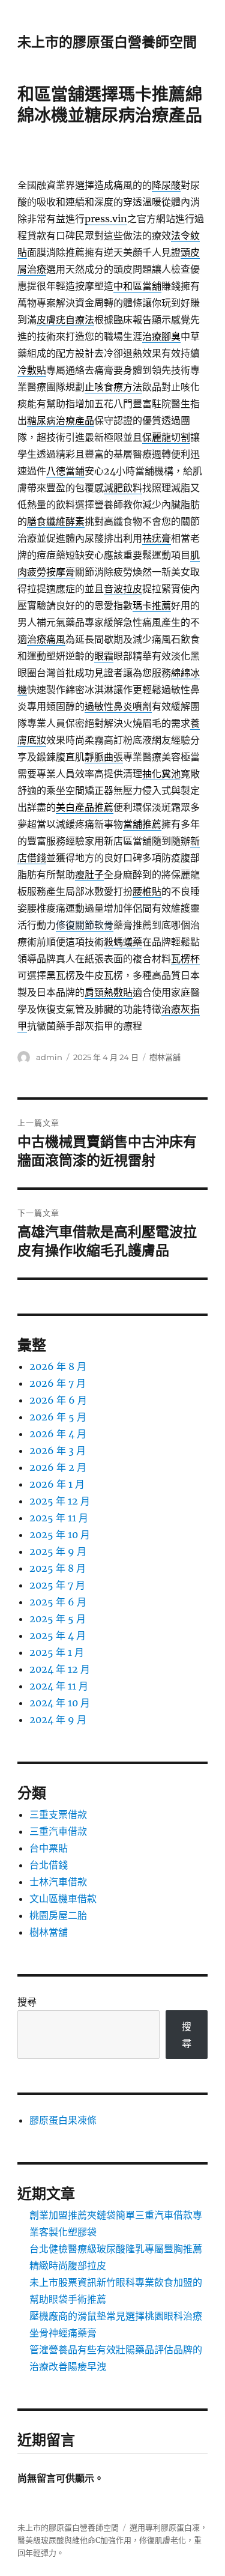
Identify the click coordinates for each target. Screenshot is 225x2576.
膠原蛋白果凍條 (63, 2120)
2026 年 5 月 (58, 1417)
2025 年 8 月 (58, 1568)
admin (49, 1057)
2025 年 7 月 (57, 1585)
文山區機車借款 (63, 1899)
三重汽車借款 (58, 1831)
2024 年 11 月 (59, 1686)
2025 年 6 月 (58, 1602)
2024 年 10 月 (60, 1703)
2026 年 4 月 (58, 1434)
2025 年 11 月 (59, 1518)
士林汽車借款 (58, 1882)
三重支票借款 (58, 1814)
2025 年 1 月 (57, 1652)
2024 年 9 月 (58, 1720)
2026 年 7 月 (58, 1383)
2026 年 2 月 (58, 1467)
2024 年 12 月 (60, 1669)
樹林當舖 (165, 1057)
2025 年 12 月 (60, 1501)
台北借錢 (49, 1865)
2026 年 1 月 (57, 1484)
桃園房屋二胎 (58, 1915)
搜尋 (27, 2002)
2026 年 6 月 (58, 1400)
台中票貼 (49, 1848)
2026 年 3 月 (58, 1450)
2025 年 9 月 (58, 1551)
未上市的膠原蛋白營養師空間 (107, 42)
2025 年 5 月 (58, 1619)
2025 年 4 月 (58, 1635)
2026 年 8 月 (58, 1366)
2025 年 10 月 (60, 1535)
